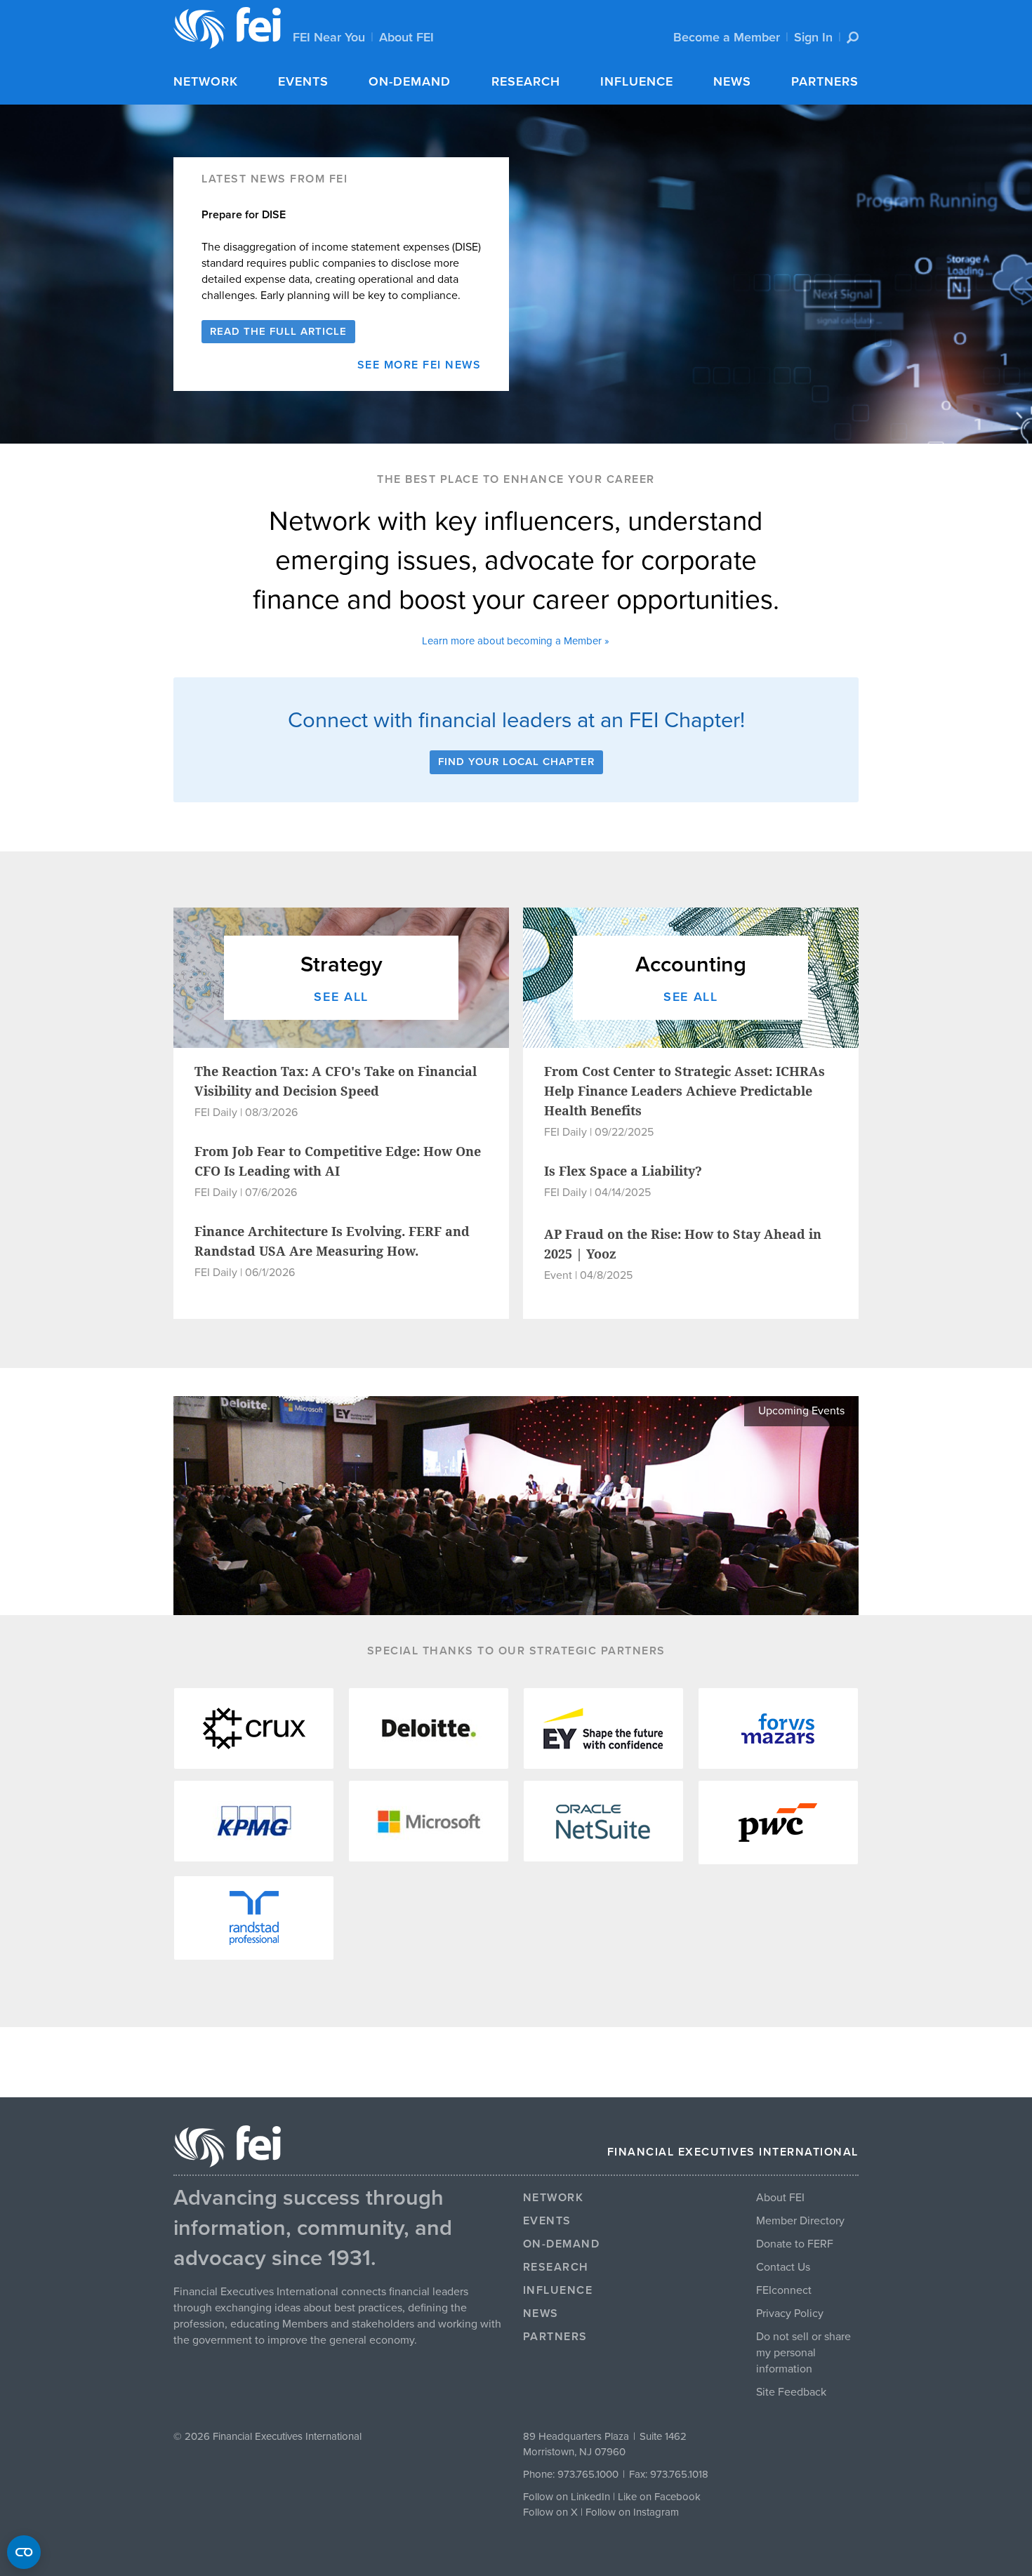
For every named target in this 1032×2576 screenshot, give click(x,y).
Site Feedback (791, 2392)
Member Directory (800, 2221)
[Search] (853, 38)
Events (303, 81)
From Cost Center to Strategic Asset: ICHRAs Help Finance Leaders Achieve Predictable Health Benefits (684, 1091)
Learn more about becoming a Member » (516, 641)
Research (526, 81)
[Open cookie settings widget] (24, 2552)
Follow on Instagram (632, 2512)
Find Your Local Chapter (516, 762)
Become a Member (727, 37)
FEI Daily (216, 1113)
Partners (825, 81)
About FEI (406, 37)
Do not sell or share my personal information (803, 2353)
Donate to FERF (795, 2244)
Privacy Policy (790, 2313)
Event (558, 1275)
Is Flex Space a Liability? (623, 1171)
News (732, 81)
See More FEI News (419, 365)
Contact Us (783, 2267)
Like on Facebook (659, 2497)
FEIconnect (784, 2290)
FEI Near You (329, 37)
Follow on (547, 2512)
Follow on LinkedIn (567, 2497)
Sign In (813, 37)
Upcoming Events (801, 1411)
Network (206, 81)
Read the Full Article (278, 331)
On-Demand (410, 81)
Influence (637, 81)
